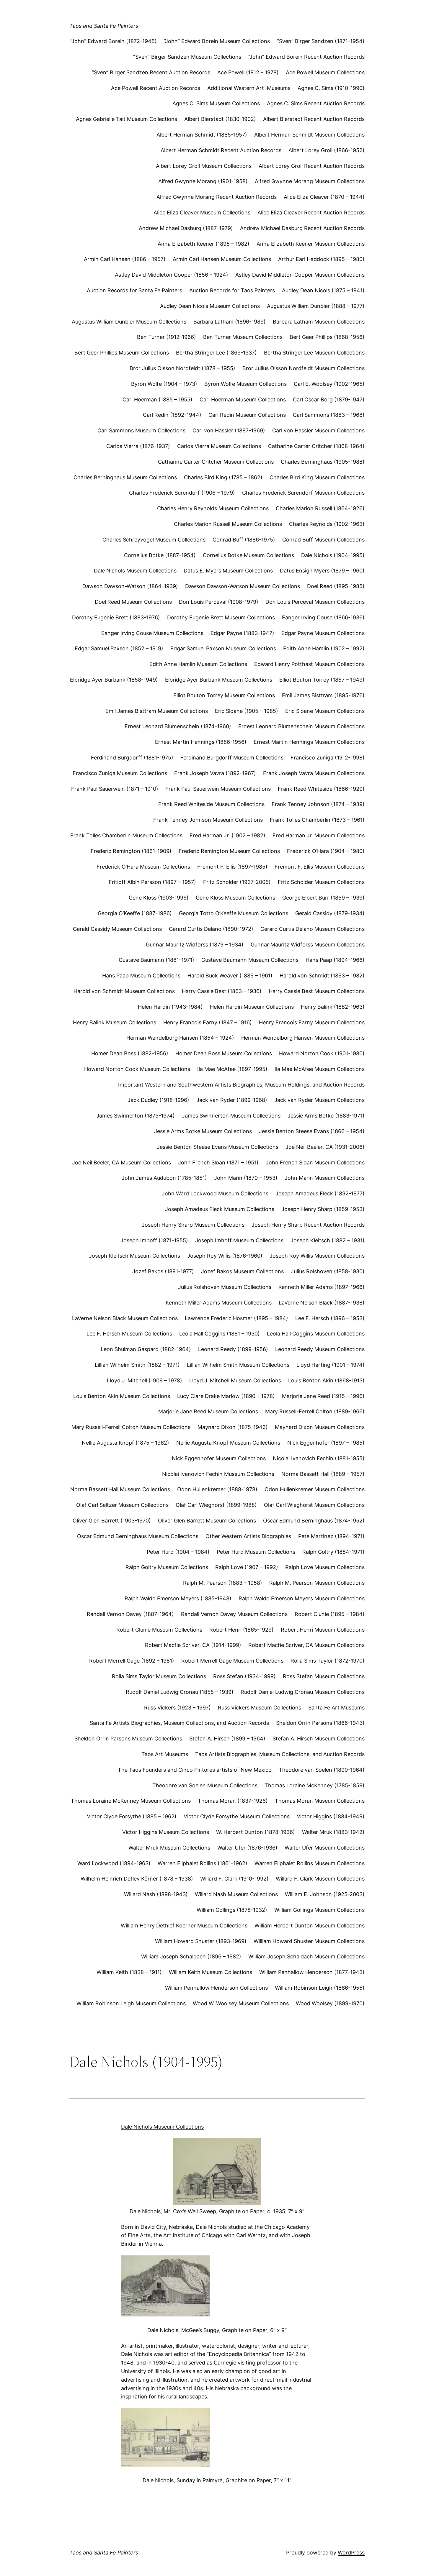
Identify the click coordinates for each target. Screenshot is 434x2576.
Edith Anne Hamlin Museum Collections (198, 664)
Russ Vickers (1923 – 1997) (177, 1708)
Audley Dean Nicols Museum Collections (210, 306)
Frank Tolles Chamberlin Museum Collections (126, 835)
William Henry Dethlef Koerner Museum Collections (184, 1926)
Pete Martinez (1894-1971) (331, 1536)
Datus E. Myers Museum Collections (228, 571)
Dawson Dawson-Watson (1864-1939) (130, 586)
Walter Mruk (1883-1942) (333, 1832)
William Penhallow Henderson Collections (216, 1988)
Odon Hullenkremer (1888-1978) (217, 1489)
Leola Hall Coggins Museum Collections (316, 1334)
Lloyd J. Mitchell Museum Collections (235, 1380)
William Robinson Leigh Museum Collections (131, 2003)
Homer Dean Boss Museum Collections (224, 1053)
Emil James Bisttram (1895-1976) (323, 695)
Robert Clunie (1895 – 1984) (330, 1614)
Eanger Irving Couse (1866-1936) (323, 617)
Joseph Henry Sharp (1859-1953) (323, 1209)
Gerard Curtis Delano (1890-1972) (211, 929)
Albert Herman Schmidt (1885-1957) (202, 135)
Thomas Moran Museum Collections (320, 1801)
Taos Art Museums (165, 1754)
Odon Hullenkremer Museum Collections (315, 1489)
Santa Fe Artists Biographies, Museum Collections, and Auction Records (179, 1723)
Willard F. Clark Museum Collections (320, 1879)
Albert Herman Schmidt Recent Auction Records (221, 150)
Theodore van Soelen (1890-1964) (322, 1770)
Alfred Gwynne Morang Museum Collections (310, 181)
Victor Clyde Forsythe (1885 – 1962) (132, 1816)
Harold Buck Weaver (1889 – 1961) (230, 976)
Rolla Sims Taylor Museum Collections (159, 1676)
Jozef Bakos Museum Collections (242, 1271)
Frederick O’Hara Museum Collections (143, 867)
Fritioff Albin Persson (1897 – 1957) (152, 882)
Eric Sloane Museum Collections (325, 711)
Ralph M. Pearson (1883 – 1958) (223, 1583)
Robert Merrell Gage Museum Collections (232, 1661)
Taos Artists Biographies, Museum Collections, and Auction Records (280, 1754)
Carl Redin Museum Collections (247, 415)
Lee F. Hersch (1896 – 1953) (330, 1318)
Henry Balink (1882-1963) (333, 1007)
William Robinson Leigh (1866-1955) (320, 1988)
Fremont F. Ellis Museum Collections (320, 867)
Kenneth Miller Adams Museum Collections (219, 1303)
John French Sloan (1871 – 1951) (218, 1163)
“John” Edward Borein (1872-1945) (114, 41)
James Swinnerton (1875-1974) (136, 1116)
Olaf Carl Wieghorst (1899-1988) (216, 1505)
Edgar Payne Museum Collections (323, 633)
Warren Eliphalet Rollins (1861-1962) (203, 1863)
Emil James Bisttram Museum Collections (157, 711)
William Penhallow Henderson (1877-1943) (312, 1972)
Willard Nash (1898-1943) (156, 1894)
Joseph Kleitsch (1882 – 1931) (328, 1240)
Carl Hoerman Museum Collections (243, 399)
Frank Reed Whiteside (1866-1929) (321, 789)
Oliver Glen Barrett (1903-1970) (112, 1521)
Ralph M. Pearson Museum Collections (317, 1583)
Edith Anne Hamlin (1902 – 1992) (324, 648)
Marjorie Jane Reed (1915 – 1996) (323, 1396)
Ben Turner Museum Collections (243, 337)
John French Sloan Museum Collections (315, 1163)
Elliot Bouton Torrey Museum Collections (224, 695)
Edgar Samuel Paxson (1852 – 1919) (119, 648)
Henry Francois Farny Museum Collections (312, 1022)
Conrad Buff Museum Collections (323, 540)
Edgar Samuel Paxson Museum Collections (223, 648)
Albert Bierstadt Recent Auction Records (314, 119)
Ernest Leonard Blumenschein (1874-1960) (178, 726)
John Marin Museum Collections (325, 1178)
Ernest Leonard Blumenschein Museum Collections (301, 726)
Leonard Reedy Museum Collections (320, 1349)
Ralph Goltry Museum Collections (167, 1567)
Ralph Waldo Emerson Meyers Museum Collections (302, 1598)
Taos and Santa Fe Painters (104, 26)
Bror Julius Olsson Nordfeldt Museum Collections (304, 368)
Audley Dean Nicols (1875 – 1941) (323, 290)
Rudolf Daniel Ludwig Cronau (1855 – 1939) (180, 1692)
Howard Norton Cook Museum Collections (137, 1069)
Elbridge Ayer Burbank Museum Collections (219, 680)
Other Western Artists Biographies (248, 1536)
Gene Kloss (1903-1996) (159, 898)
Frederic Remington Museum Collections (229, 851)
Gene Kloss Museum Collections (235, 898)
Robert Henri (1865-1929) (242, 1630)
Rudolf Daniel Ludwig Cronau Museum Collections (303, 1692)
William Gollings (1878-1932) (232, 1910)
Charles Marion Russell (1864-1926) (320, 508)
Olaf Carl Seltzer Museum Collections (122, 1505)
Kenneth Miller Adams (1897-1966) (322, 1287)
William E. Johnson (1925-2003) (325, 1894)
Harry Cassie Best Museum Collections (317, 991)
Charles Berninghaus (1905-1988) (323, 462)
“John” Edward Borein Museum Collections (217, 41)
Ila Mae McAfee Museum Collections (320, 1069)
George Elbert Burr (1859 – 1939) (323, 898)
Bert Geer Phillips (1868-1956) (327, 337)
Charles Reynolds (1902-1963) (327, 524)
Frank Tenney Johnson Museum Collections (208, 820)
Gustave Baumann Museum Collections (250, 960)
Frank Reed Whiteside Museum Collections (211, 804)
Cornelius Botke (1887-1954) (160, 555)
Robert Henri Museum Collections (323, 1630)
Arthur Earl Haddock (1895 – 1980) (321, 259)
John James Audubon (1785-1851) (164, 1178)
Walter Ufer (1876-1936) (247, 1848)
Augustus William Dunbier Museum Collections (129, 322)
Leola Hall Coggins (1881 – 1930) (220, 1334)
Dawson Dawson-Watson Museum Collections (243, 586)
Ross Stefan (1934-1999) (244, 1676)
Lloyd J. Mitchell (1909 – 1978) (145, 1380)
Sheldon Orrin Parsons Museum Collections (128, 1739)
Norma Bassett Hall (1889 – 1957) (323, 1474)
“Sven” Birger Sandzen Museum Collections (187, 57)
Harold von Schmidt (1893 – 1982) (322, 976)
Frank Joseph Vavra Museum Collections (314, 773)
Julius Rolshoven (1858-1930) (328, 1271)
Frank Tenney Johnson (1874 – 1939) (318, 804)
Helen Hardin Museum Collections (252, 1007)
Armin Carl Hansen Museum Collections (222, 259)
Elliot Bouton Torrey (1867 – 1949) (322, 680)
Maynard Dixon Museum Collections (320, 1427)
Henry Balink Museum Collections (115, 1022)
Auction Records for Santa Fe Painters (134, 290)
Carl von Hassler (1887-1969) (229, 430)
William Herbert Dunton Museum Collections (310, 1926)
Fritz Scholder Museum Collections (321, 882)
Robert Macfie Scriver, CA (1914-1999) (193, 1645)
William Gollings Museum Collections (319, 1910)
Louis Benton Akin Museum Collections (122, 1396)
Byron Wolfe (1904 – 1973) (164, 384)
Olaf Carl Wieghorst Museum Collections (314, 1505)
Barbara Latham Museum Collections (319, 322)
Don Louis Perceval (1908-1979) (219, 602)
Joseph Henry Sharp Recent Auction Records (308, 1225)
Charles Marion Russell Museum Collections (228, 524)
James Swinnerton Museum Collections (231, 1116)
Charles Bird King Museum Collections (317, 477)
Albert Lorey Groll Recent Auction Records (312, 166)
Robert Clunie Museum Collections (159, 1630)
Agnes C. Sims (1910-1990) (331, 88)
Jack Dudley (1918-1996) (158, 1100)
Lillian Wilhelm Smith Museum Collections (238, 1365)
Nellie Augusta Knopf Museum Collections (228, 1443)
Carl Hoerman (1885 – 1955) (158, 399)
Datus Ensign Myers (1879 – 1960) (322, 571)
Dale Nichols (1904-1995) (333, 555)
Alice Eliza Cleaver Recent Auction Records (311, 213)
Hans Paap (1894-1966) (335, 960)
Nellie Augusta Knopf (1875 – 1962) (125, 1443)
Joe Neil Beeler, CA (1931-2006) (325, 1147)
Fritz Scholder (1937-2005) (237, 882)
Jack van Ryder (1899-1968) (232, 1100)
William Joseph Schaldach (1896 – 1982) (191, 1956)
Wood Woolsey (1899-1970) (330, 2003)
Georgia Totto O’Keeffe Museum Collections (234, 913)
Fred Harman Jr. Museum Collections (319, 835)
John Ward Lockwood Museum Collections (215, 1193)
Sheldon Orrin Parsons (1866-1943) (320, 1723)
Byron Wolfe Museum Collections (245, 384)
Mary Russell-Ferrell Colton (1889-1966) (315, 1411)
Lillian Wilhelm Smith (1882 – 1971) (137, 1365)
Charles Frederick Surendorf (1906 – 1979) (182, 493)
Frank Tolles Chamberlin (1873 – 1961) (317, 820)
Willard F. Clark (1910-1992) (234, 1879)
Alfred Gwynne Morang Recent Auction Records (217, 197)
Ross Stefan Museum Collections (324, 1676)
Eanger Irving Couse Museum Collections (152, 633)
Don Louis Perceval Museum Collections (315, 602)
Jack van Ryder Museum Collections (319, 1100)
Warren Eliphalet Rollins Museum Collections (310, 1863)
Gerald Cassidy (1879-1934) (330, 913)
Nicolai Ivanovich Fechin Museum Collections (218, 1474)
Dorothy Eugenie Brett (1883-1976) (116, 617)
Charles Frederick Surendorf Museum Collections (303, 493)
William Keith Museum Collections (211, 1972)
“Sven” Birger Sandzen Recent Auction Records (151, 72)
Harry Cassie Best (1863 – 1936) (222, 991)
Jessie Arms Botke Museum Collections (203, 1131)
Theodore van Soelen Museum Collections (205, 1785)
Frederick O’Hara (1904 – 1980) (326, 851)
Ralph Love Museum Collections (325, 1567)
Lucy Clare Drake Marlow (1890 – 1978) (226, 1396)
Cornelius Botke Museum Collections (248, 555)
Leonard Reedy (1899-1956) (233, 1349)
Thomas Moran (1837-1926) (233, 1801)
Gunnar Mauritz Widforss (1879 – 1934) (195, 945)
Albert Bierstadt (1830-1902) (220, 119)
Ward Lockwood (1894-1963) (114, 1863)
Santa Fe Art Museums (336, 1708)
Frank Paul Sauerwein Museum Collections (218, 789)
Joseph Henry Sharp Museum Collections (193, 1225)
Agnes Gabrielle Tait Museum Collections (127, 119)
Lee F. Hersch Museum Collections (129, 1334)
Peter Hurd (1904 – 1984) (178, 1552)
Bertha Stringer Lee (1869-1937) (216, 353)
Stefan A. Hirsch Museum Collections (319, 1739)
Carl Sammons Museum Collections (141, 430)
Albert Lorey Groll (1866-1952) (327, 150)
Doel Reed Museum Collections (133, 602)
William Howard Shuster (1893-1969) (201, 1941)
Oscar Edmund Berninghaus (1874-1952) (314, 1521)
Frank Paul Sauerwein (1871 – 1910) (115, 789)
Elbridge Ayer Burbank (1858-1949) (114, 680)
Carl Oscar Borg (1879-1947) (329, 399)
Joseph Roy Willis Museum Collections (317, 1256)
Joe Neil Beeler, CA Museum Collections (121, 1163)
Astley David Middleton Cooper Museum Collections (300, 275)
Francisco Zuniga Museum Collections (120, 773)
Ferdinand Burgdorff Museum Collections (232, 758)
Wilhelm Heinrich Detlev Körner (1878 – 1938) (137, 1879)
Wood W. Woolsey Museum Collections (241, 2003)
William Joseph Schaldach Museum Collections (306, 1956)
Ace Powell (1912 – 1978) (248, 72)
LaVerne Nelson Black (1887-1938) (322, 1303)
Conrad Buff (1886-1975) (244, 540)
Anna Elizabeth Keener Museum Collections (311, 244)
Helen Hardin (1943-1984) (170, 1007)
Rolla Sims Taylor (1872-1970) (328, 1661)
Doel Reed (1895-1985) (336, 586)
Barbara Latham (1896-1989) (230, 322)
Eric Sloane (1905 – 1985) (247, 711)
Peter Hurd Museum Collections (256, 1552)
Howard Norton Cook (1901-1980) (322, 1053)
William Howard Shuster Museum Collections (309, 1941)
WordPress (351, 2553)
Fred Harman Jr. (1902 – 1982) (227, 835)
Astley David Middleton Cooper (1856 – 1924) (172, 275)
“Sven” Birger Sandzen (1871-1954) (321, 41)
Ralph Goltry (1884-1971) (333, 1552)
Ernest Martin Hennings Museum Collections (309, 742)
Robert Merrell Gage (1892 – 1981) (132, 1661)
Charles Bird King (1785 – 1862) (223, 477)
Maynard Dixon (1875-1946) (233, 1427)
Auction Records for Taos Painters (232, 290)
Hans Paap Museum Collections (141, 976)
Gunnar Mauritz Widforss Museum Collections (308, 945)
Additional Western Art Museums (249, 88)
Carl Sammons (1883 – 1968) (329, 415)
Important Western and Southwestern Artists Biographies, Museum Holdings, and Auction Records (241, 1085)
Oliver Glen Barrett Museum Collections (207, 1521)
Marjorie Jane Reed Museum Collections (208, 1411)
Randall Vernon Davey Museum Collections (234, 1614)
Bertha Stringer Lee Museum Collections (314, 353)
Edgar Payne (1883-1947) (242, 633)
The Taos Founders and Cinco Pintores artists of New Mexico (195, 1770)
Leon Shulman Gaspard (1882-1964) (146, 1349)
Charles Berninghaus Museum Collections (125, 477)
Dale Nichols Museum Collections (135, 571)
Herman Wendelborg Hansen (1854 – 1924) (180, 1038)
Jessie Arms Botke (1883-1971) (326, 1116)
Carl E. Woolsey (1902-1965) (329, 384)
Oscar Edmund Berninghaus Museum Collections (138, 1536)
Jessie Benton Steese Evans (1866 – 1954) (312, 1131)
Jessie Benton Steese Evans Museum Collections (218, 1147)
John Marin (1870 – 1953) (246, 1178)
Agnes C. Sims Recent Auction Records (316, 103)
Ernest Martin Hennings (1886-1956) (201, 742)
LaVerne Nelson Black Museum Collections (125, 1318)
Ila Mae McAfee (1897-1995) (232, 1069)
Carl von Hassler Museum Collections (318, 430)
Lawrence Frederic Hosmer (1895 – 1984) (236, 1318)
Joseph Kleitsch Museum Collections (134, 1256)
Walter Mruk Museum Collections (169, 1848)
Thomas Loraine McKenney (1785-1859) (315, 1785)
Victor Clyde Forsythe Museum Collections (237, 1816)
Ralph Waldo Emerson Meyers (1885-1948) (178, 1598)
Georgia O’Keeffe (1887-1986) (135, 913)
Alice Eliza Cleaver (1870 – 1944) (324, 197)
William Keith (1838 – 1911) (129, 1972)
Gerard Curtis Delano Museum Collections (313, 929)
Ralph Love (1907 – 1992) (247, 1567)
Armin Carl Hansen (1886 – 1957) (125, 259)
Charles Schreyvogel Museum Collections (154, 540)
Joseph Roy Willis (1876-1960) (225, 1256)
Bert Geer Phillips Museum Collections (122, 353)
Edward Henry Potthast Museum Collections (309, 664)
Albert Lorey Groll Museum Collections (204, 166)
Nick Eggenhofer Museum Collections (219, 1458)
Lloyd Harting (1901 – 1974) (331, 1365)
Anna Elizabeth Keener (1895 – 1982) (204, 244)
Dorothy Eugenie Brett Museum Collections (221, 617)
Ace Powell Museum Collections (325, 72)
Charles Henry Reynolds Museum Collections (213, 508)
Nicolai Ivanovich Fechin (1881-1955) (319, 1458)
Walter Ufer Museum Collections (325, 1848)
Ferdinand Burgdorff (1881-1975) (132, 758)
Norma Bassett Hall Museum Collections (120, 1489)
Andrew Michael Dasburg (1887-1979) (186, 228)
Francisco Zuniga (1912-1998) (328, 758)
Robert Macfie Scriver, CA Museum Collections (306, 1645)
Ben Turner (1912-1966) (167, 337)
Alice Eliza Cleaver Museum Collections (202, 213)
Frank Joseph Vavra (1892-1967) (215, 773)
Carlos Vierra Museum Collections (219, 446)
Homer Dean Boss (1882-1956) (130, 1053)
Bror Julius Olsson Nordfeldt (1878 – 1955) (182, 368)
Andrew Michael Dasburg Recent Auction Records (302, 228)
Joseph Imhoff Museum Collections (239, 1240)
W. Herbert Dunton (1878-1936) (256, 1832)
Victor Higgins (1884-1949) (331, 1816)
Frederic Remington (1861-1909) (131, 851)
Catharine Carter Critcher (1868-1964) (316, 446)
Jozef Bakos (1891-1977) (163, 1271)
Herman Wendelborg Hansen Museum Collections (303, 1038)
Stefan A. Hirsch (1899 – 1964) (227, 1739)
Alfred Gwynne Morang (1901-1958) (203, 181)
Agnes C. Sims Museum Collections (216, 103)
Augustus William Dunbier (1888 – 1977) (316, 306)
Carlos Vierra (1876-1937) (138, 446)
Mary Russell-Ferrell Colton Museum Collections (131, 1427)
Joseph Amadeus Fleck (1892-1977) (320, 1193)
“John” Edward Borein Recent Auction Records (306, 57)
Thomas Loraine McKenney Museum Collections (131, 1801)
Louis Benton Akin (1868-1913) (326, 1380)
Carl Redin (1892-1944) (172, 415)
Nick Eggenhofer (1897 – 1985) (326, 1443)
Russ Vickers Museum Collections (260, 1708)
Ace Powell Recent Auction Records (156, 88)
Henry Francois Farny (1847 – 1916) (208, 1022)
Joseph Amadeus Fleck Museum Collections (220, 1209)
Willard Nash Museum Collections (236, 1894)
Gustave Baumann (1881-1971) (156, 960)
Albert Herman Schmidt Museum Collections (309, 135)
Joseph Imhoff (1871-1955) (154, 1240)
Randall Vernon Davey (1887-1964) (130, 1614)
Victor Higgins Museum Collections (166, 1832)
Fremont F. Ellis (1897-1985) (232, 867)
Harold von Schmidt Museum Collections (124, 991)
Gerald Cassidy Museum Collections (117, 929)
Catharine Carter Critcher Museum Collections (216, 462)
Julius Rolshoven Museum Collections (225, 1287)
